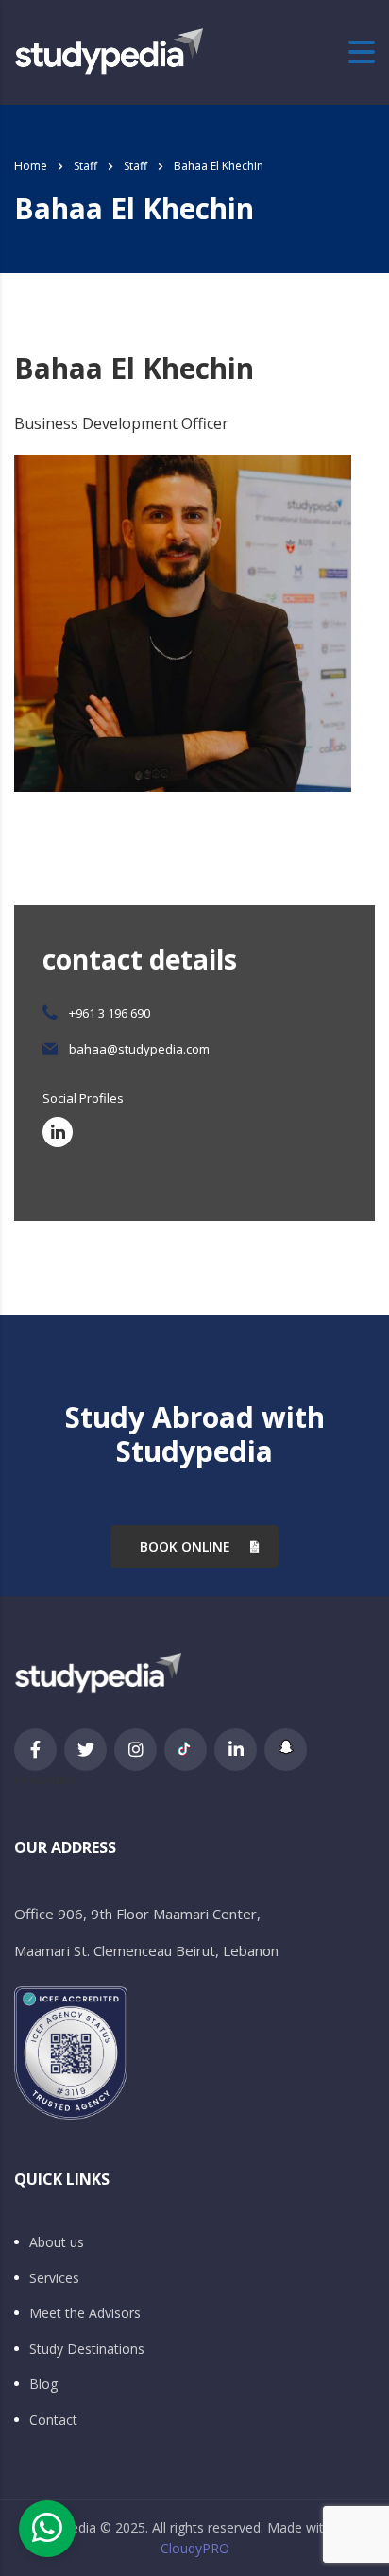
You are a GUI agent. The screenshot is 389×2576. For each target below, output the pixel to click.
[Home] (109, 51)
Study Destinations (87, 2349)
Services (54, 2278)
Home (31, 166)
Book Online (185, 1546)
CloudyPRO (195, 2548)
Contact (53, 2420)
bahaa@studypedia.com (139, 1049)
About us (57, 2242)
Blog (43, 2384)
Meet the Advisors (85, 2313)
